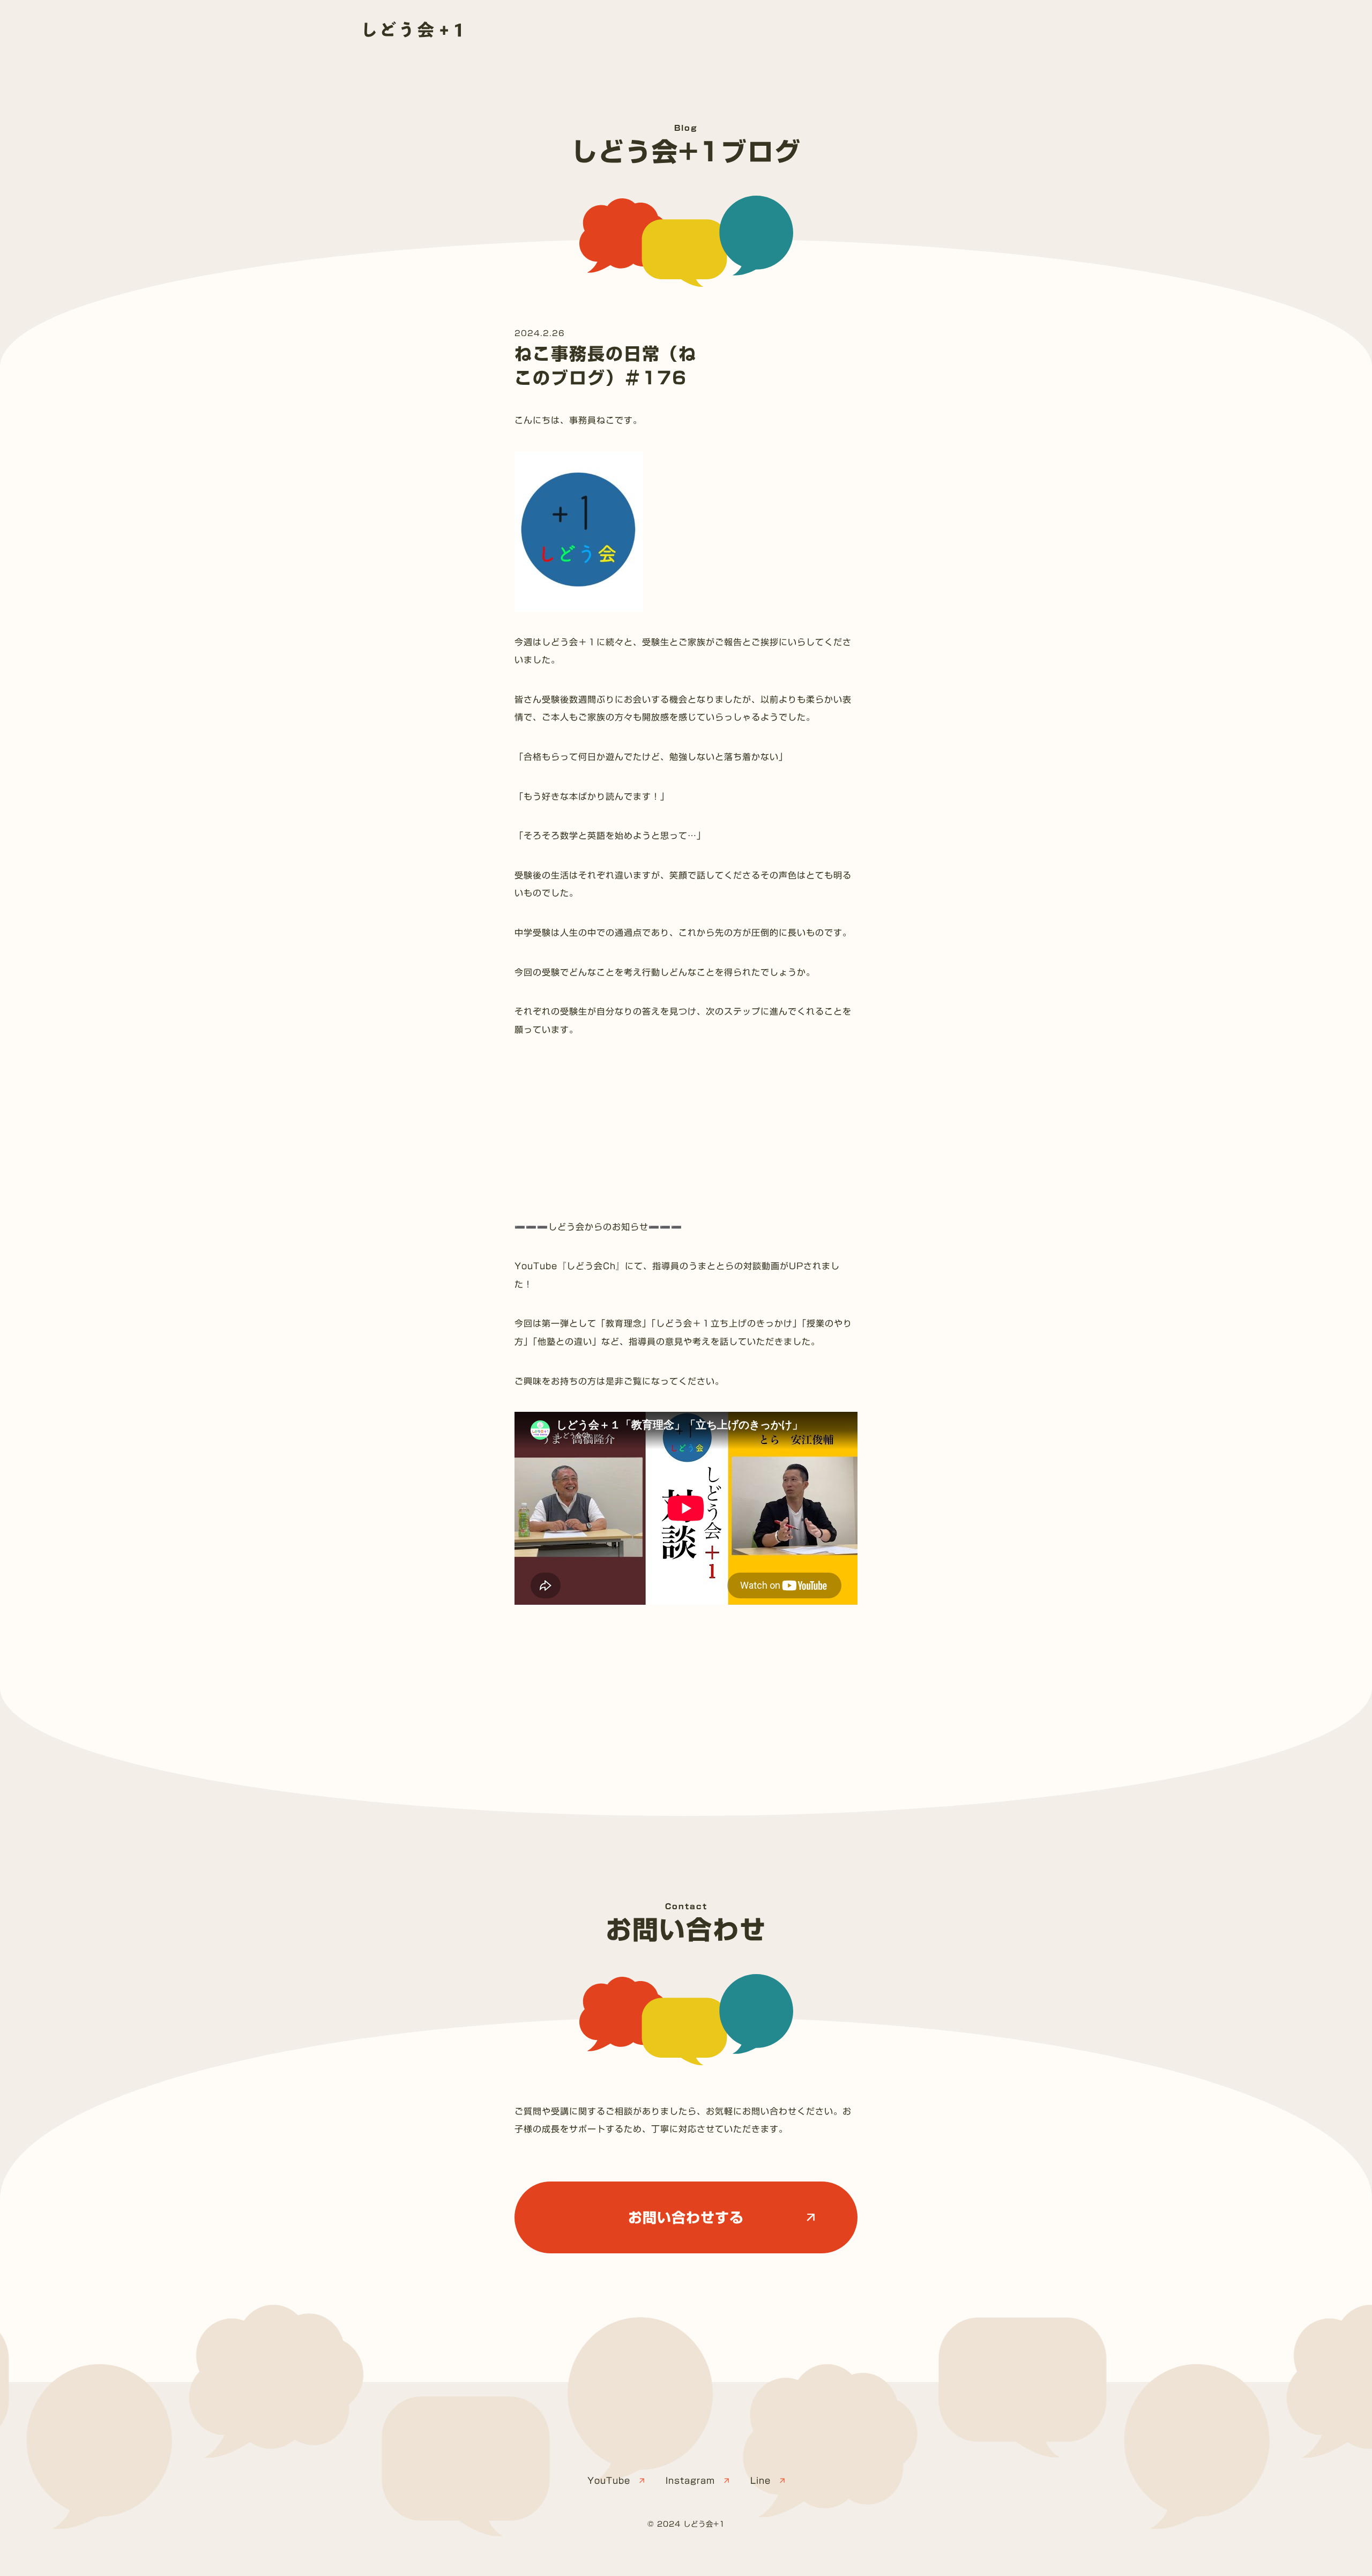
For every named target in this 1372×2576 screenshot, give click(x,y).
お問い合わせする (686, 2217)
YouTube (609, 2481)
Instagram (690, 2481)
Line (760, 2481)
